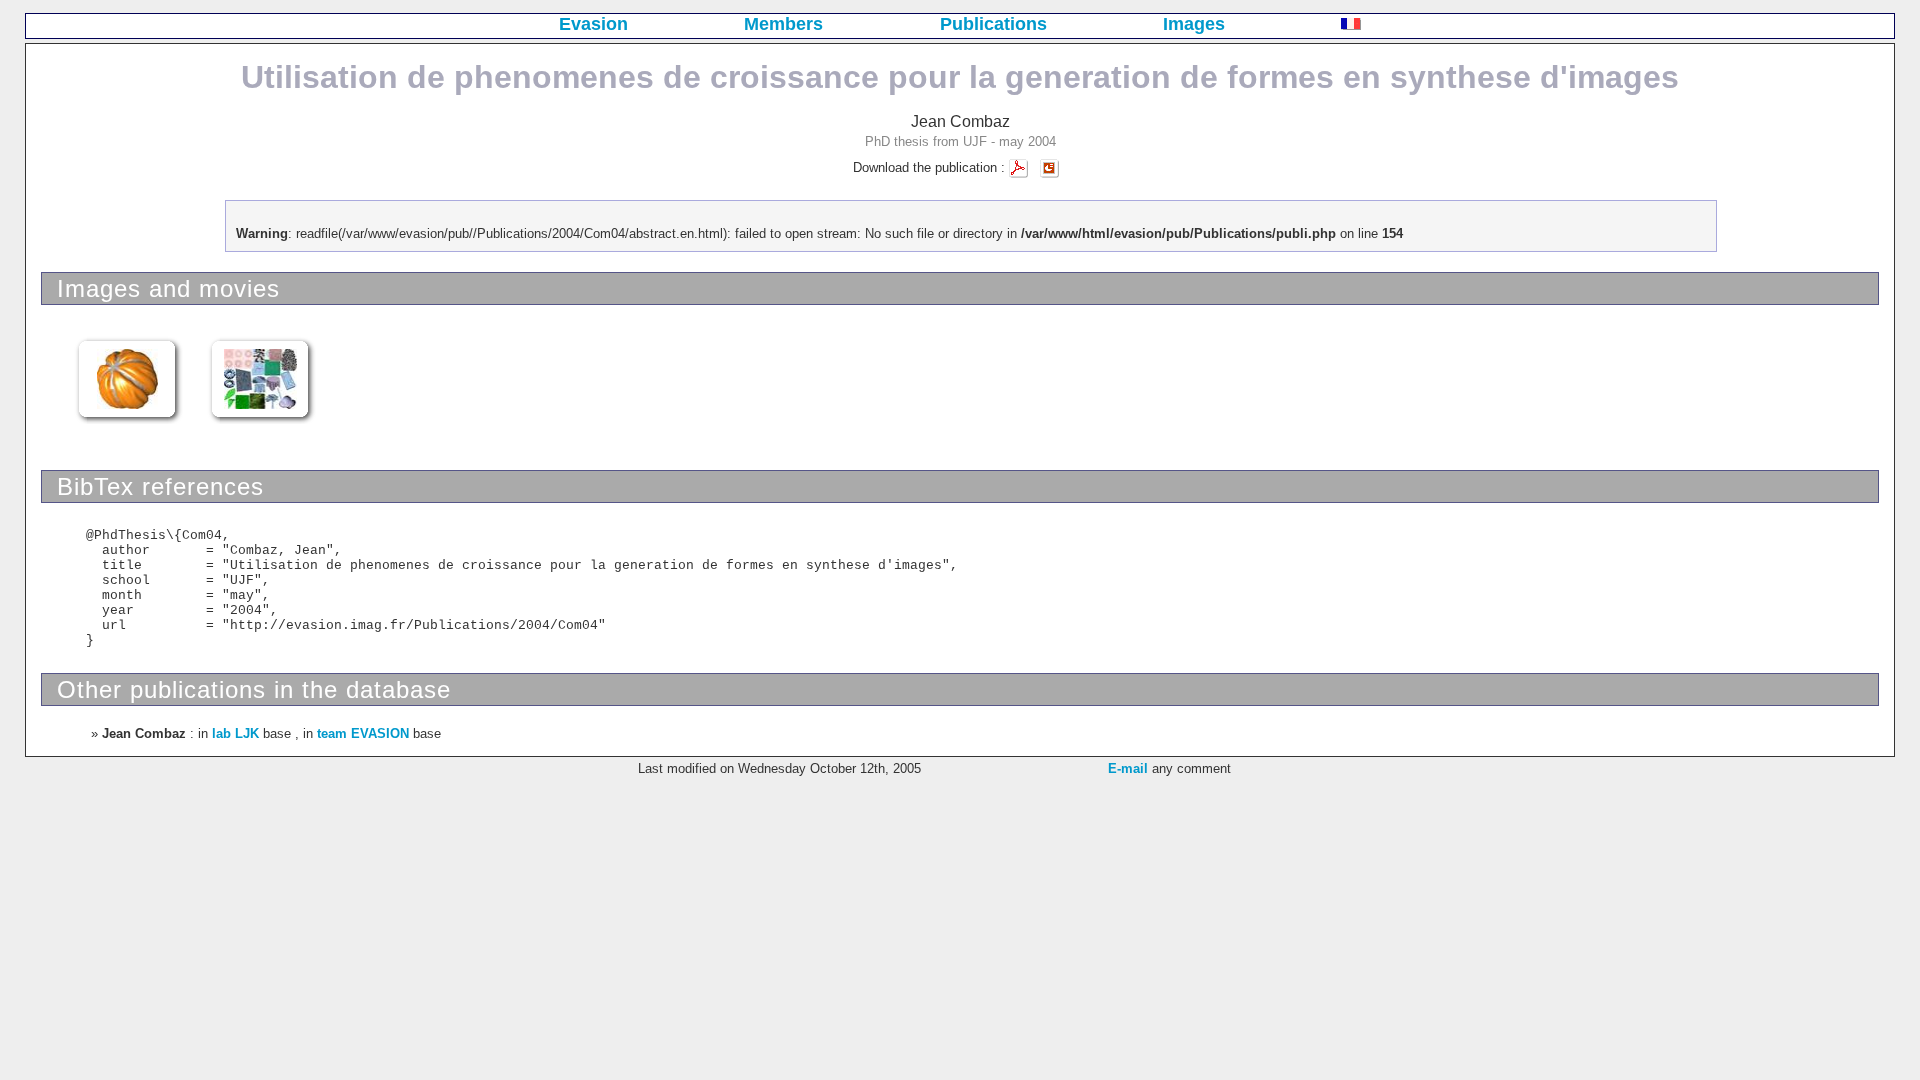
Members (783, 24)
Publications (993, 24)
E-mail (1128, 768)
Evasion (593, 24)
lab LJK (235, 733)
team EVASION (363, 733)
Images (1194, 24)
